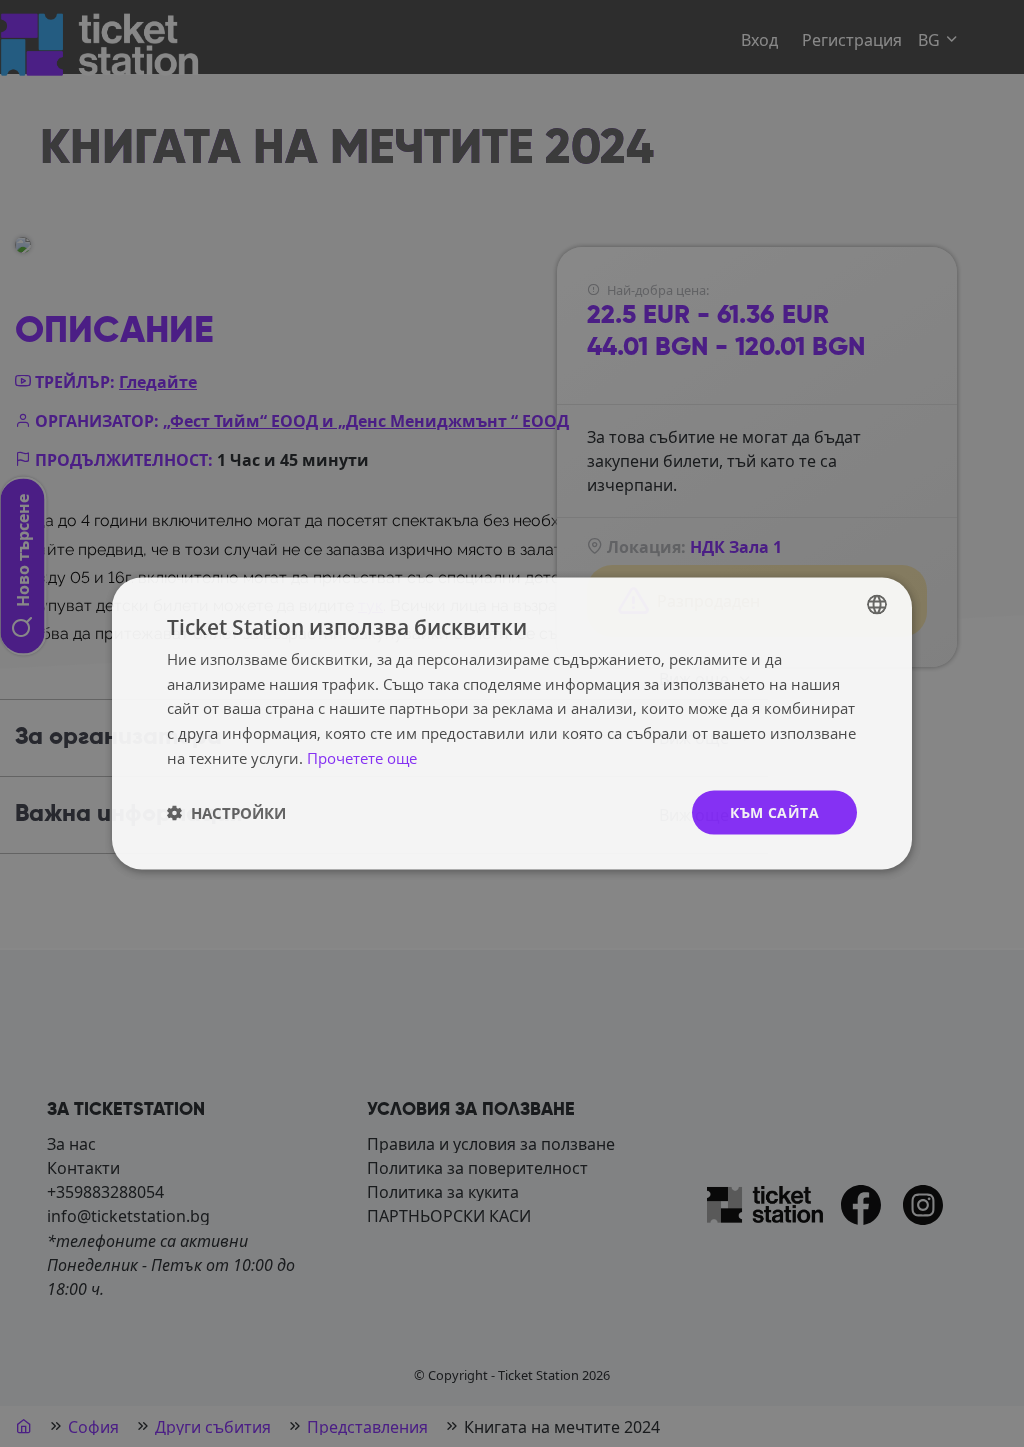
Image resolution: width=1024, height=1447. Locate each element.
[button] (226, 813)
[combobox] (877, 604)
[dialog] (512, 723)
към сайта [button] (774, 811)
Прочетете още (362, 757)
